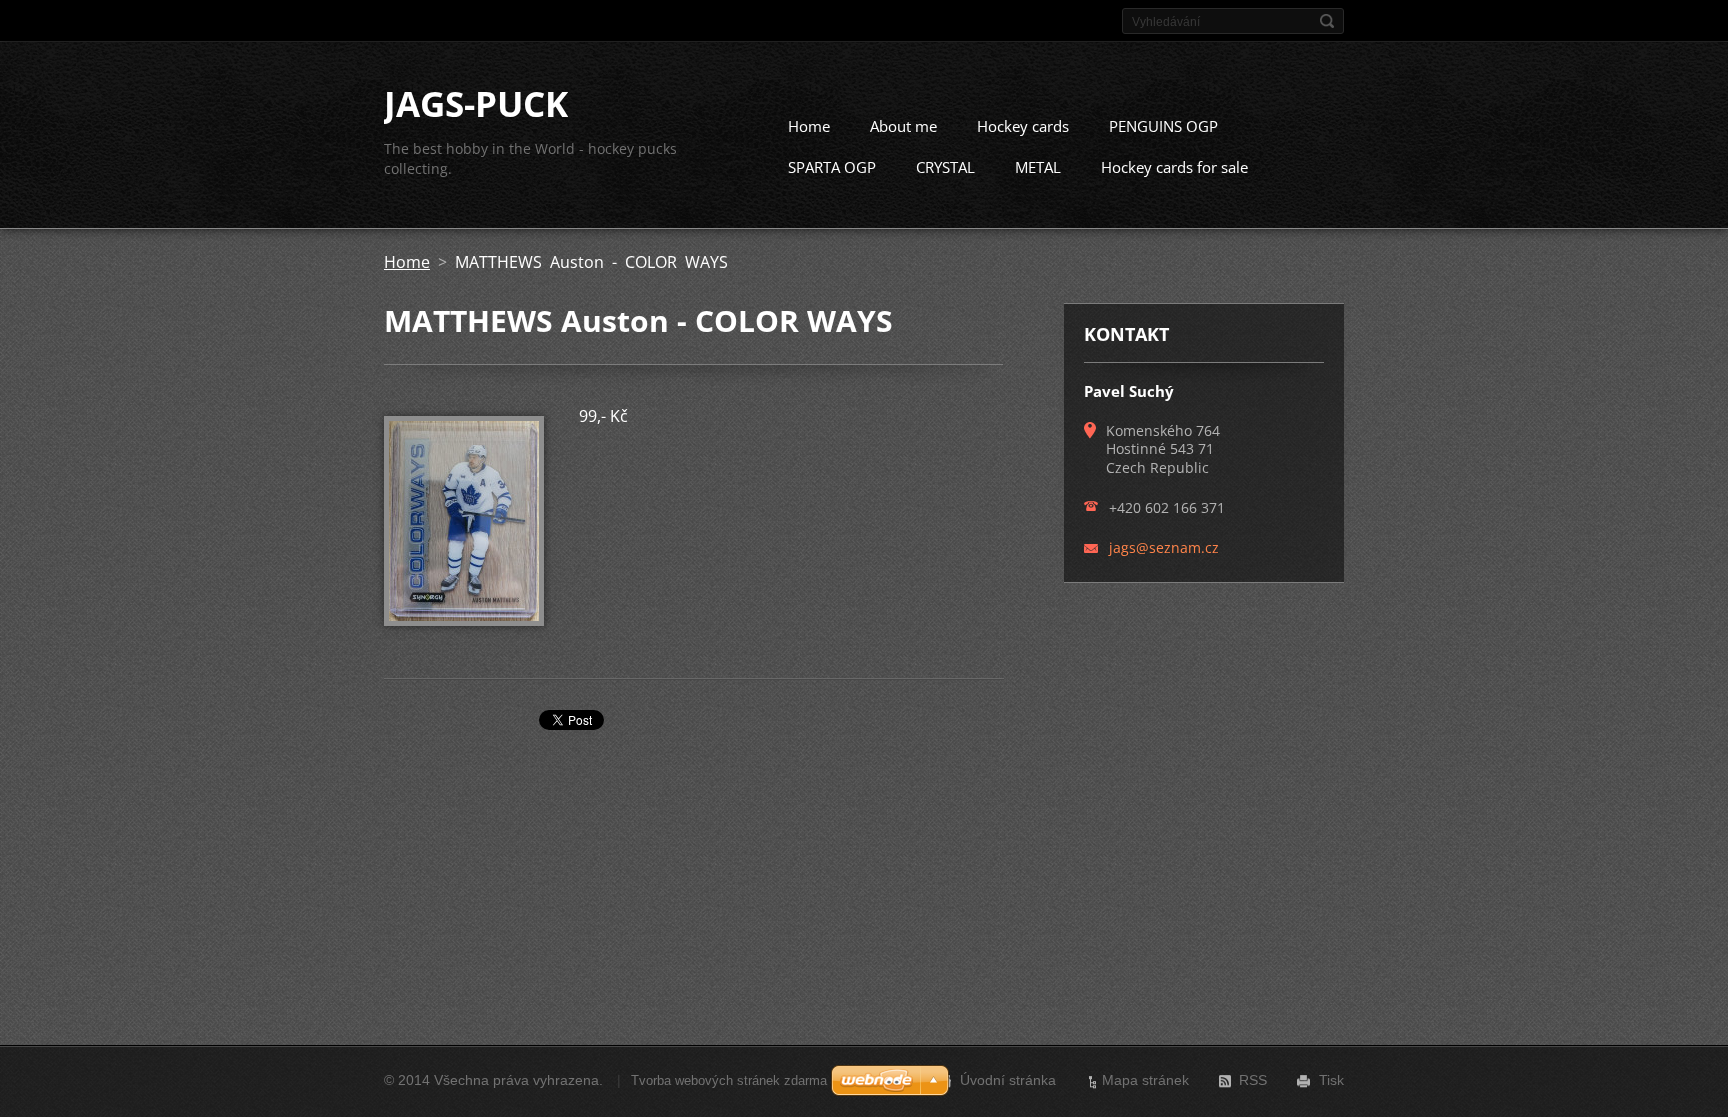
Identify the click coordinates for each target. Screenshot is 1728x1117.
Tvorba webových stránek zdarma (729, 1080)
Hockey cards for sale (1174, 167)
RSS (1253, 1080)
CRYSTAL (945, 167)
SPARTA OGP (832, 167)
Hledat (1327, 21)
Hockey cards (1023, 126)
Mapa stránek (1145, 1080)
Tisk (1331, 1080)
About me (903, 126)
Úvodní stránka (1008, 1080)
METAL (1038, 167)
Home (809, 126)
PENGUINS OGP (1163, 126)
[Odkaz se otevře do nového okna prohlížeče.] (464, 620)
